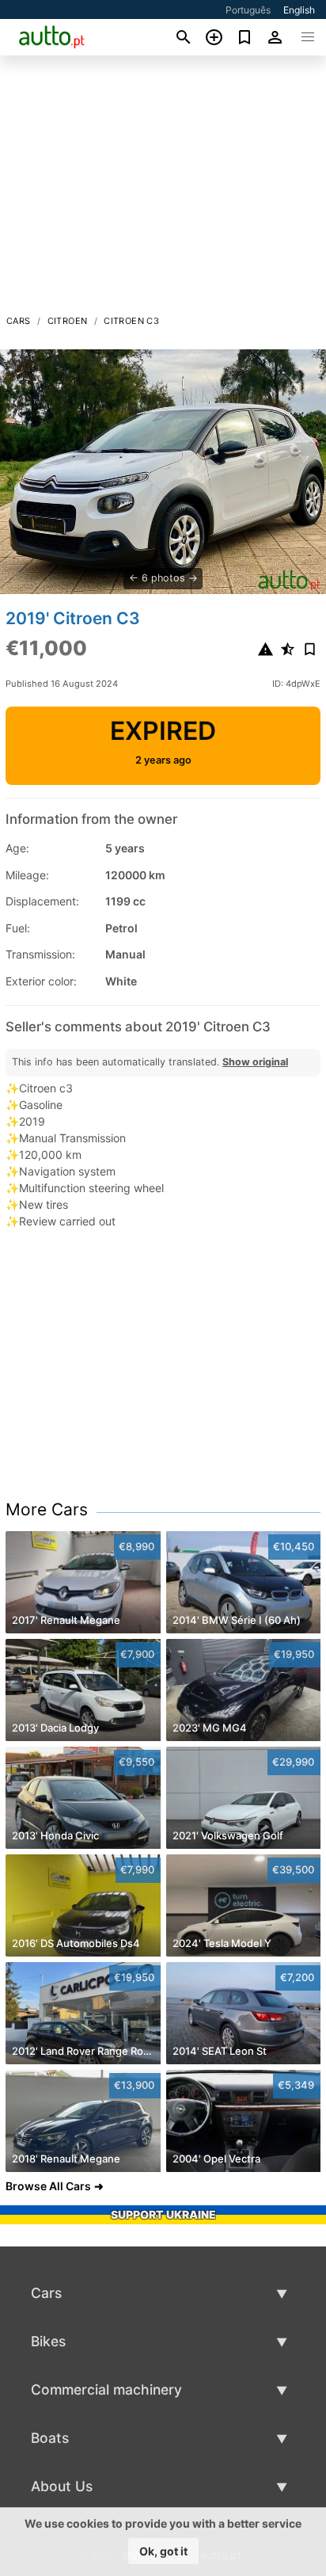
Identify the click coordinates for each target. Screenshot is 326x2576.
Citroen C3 (131, 321)
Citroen (68, 321)
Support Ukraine (163, 2214)
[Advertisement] (163, 189)
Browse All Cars (48, 2186)
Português (248, 10)
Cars (19, 321)
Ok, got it (163, 2551)
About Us (62, 2486)
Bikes (48, 2341)
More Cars (47, 1509)
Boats (50, 2438)
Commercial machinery (106, 2389)
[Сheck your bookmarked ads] (245, 37)
